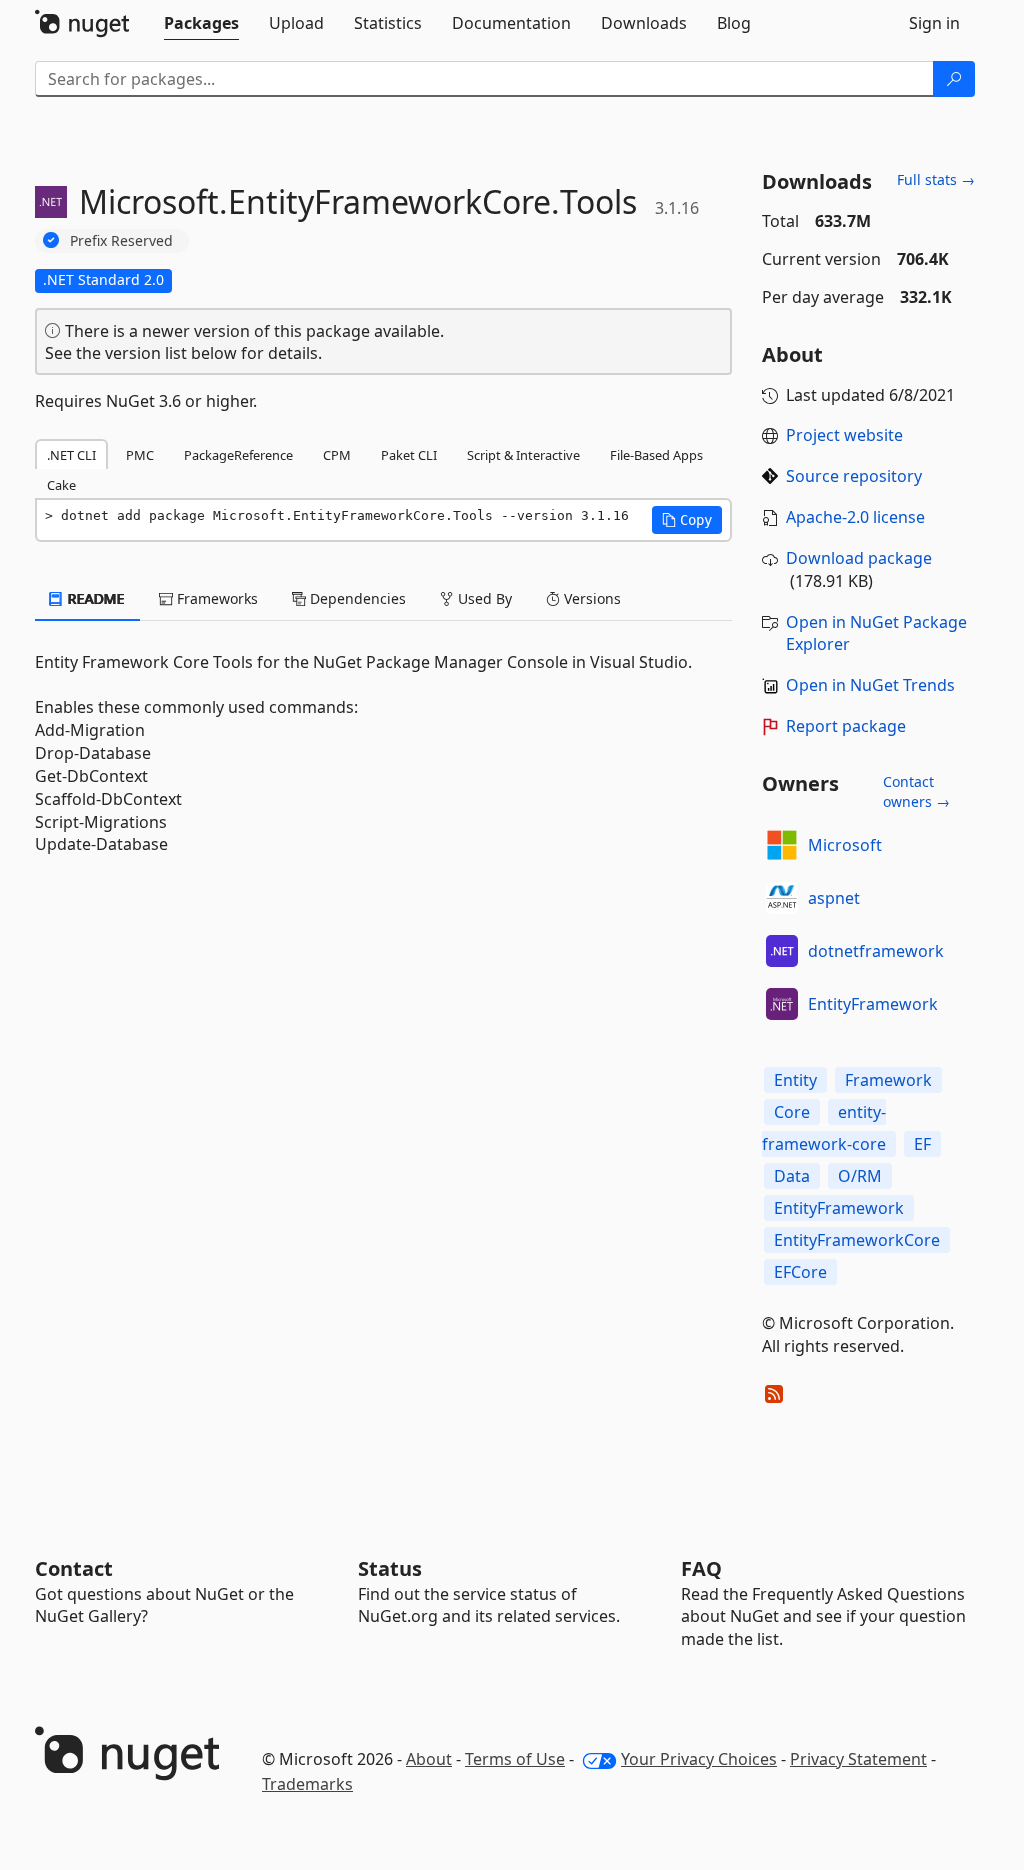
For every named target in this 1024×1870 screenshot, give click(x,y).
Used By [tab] (483, 598)
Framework (888, 1080)
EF (922, 1144)
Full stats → (936, 179)
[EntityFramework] (782, 1004)
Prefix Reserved (121, 240)
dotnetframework (876, 951)
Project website (844, 435)
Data (792, 1176)
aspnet (834, 898)
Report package (846, 726)
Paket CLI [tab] (409, 455)
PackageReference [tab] (238, 455)
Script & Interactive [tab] (523, 455)
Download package (859, 558)
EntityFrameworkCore (857, 1240)
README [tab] (94, 598)
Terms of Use (515, 1759)
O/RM (860, 1176)
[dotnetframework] (782, 951)
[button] (687, 520)
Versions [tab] (590, 598)
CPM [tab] (337, 455)
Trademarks (307, 1784)
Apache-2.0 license (855, 517)
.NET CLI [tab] (71, 455)
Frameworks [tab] (215, 598)
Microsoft (845, 845)
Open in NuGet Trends (870, 685)
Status (390, 1568)
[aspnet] (782, 898)
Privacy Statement (858, 1759)
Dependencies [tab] (356, 598)
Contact (74, 1568)
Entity (795, 1080)
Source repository (854, 476)
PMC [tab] (140, 455)
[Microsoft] (782, 845)
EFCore (800, 1272)
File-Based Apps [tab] (656, 455)
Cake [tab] (61, 485)
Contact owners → (916, 791)
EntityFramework (873, 1004)
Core (792, 1112)
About (429, 1759)
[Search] (954, 79)
